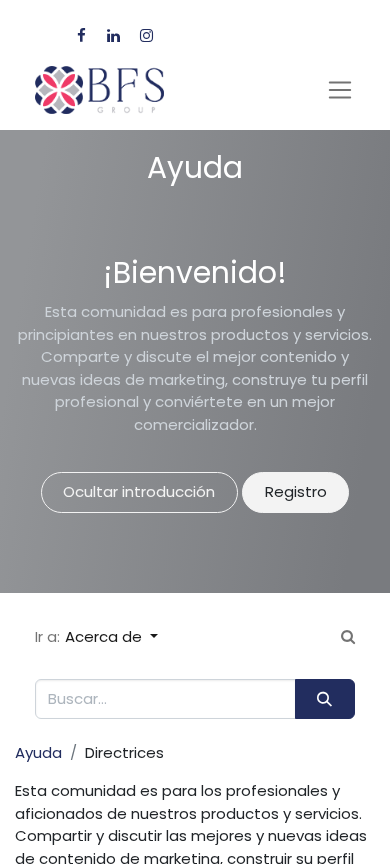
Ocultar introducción (139, 491)
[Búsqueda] (325, 699)
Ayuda (38, 752)
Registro (296, 491)
